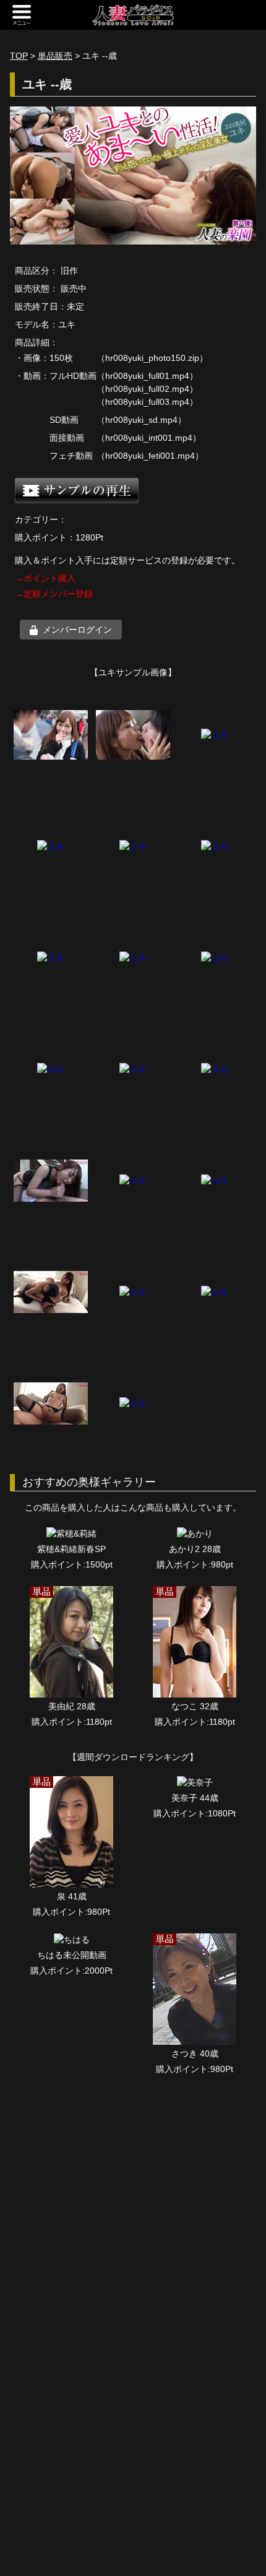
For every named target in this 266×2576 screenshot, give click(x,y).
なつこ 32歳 (195, 1706)
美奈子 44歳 (195, 1798)
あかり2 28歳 (195, 1549)
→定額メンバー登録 (54, 594)
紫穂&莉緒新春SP (71, 1549)
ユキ (67, 324)
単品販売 (55, 56)
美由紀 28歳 (72, 1706)
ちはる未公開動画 (72, 1955)
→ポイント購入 (45, 578)
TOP (19, 56)
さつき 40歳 (195, 2053)
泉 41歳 (72, 1896)
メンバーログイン (77, 630)
